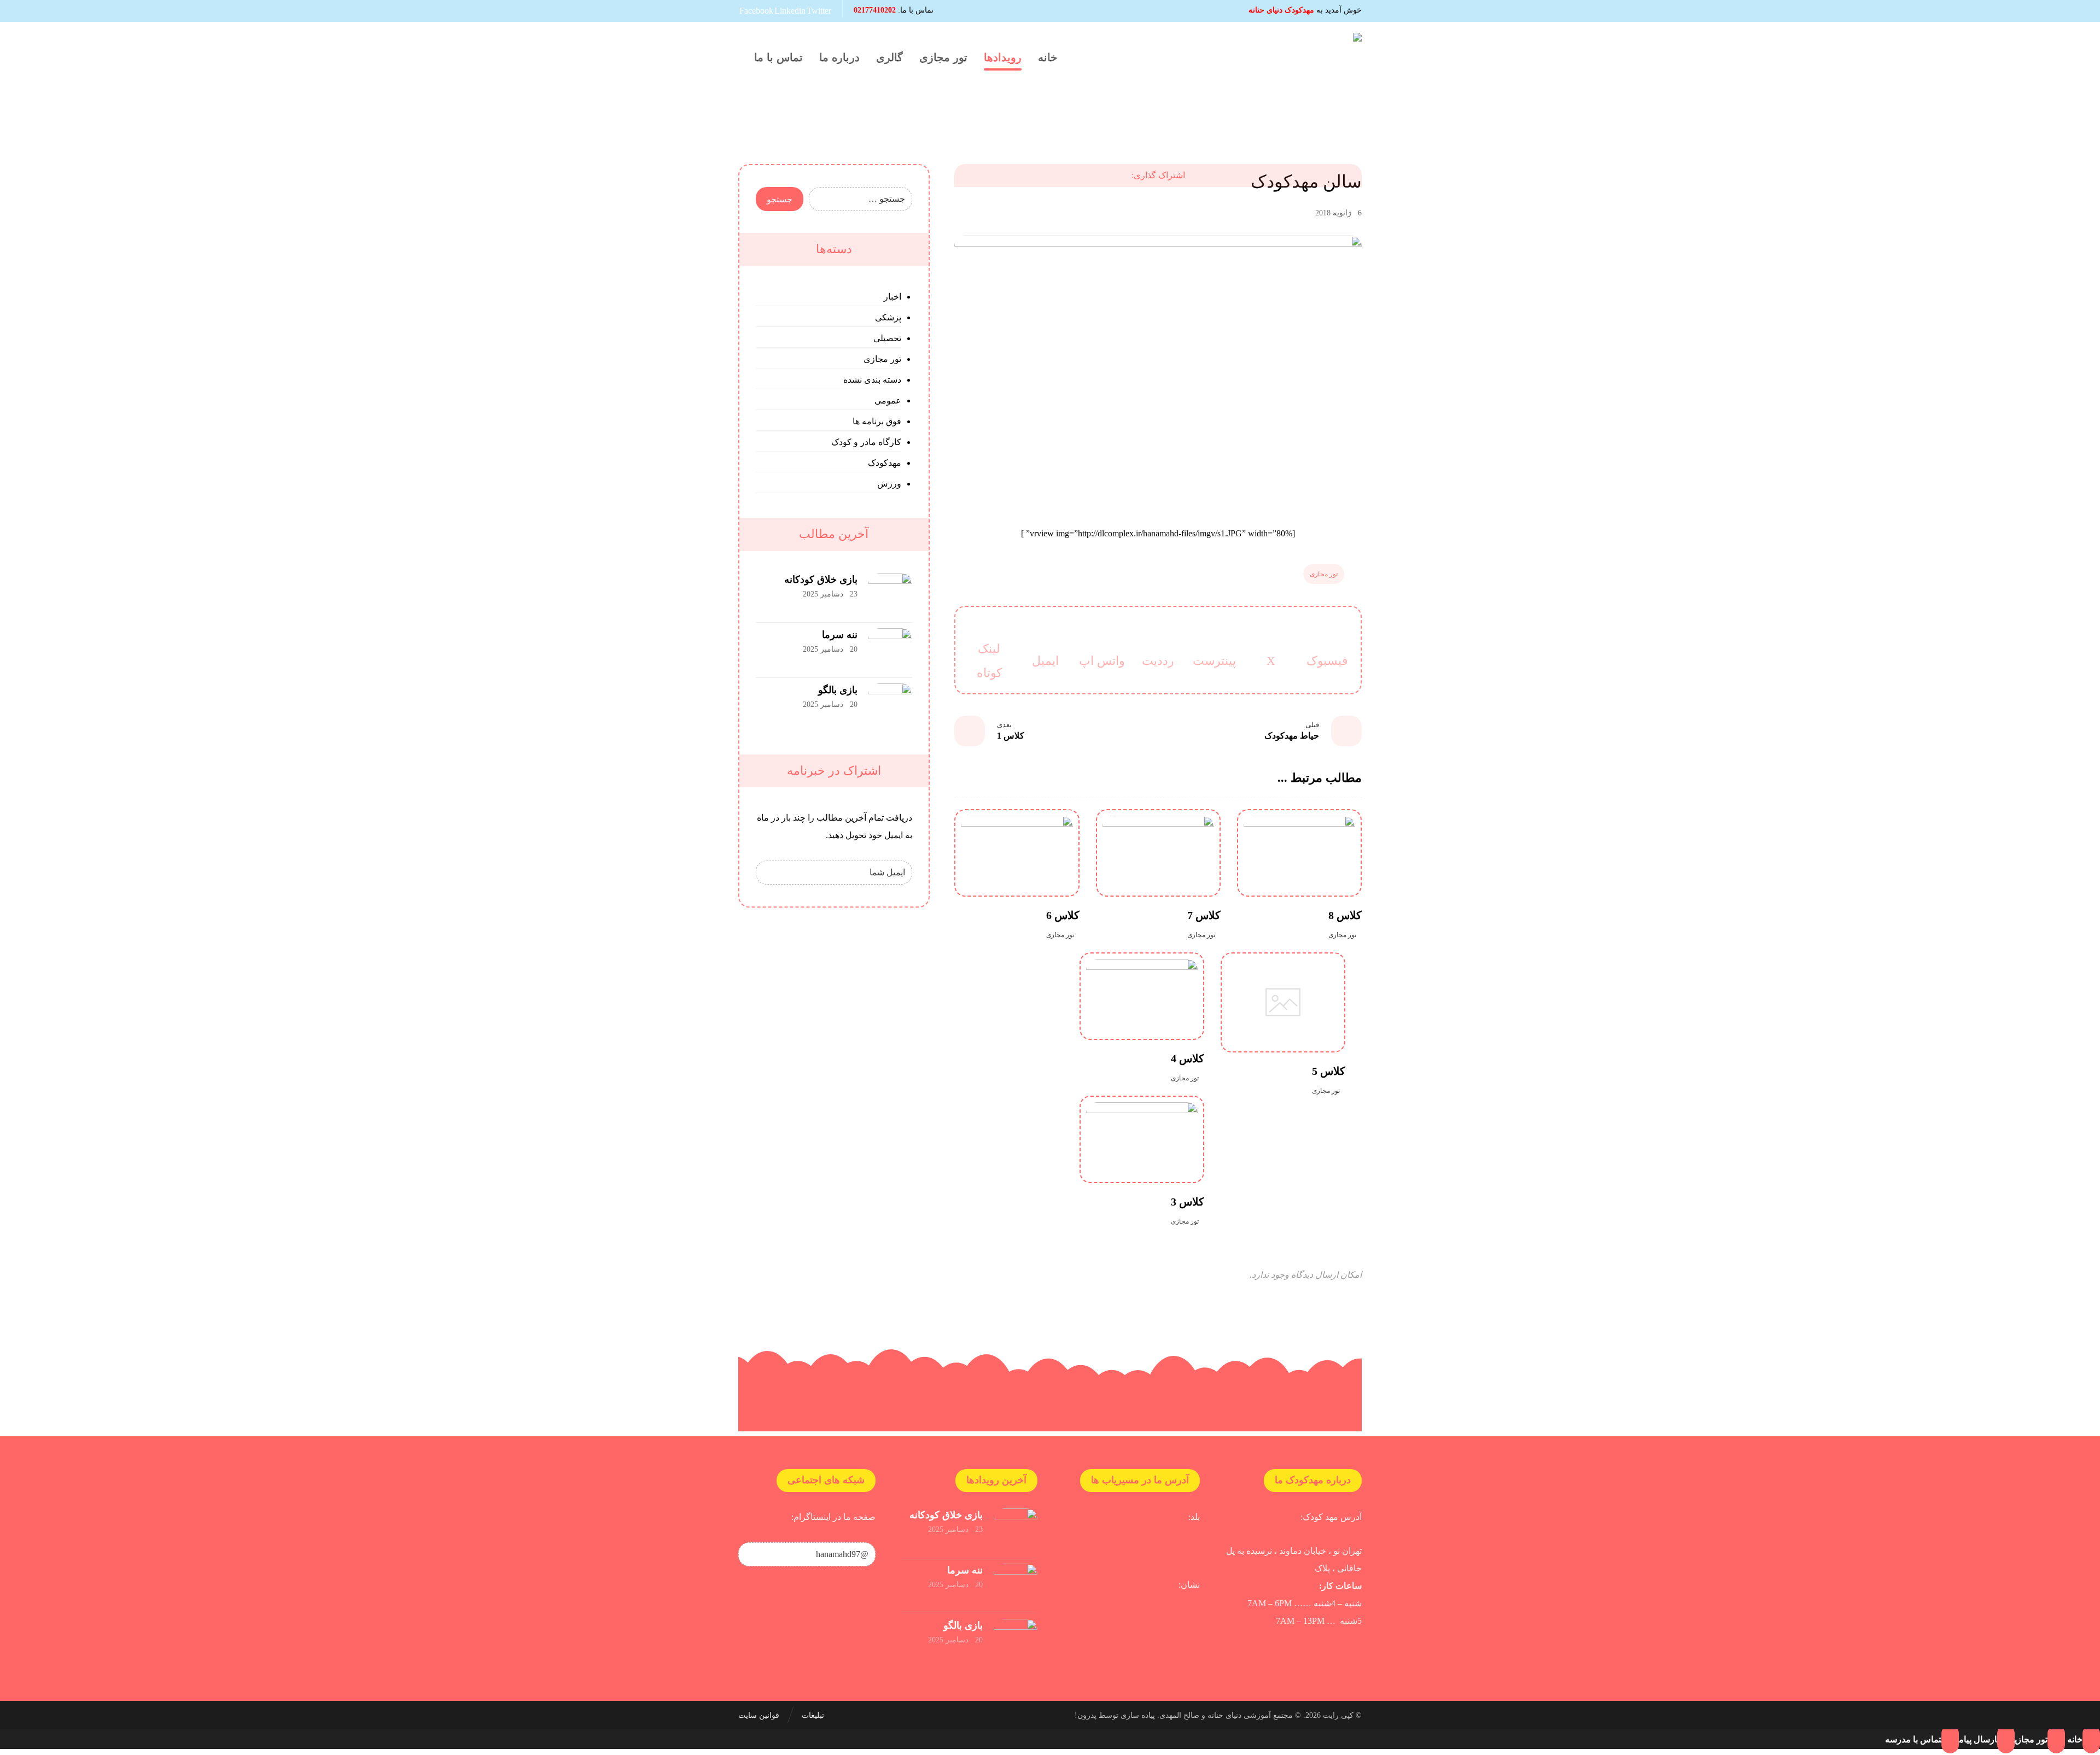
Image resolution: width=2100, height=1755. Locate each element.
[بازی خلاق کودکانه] (890, 595)
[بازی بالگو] (890, 705)
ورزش (889, 484)
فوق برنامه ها (877, 421)
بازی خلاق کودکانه (821, 580)
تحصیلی (887, 338)
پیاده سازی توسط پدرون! (1115, 1715)
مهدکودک (885, 463)
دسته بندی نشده (872, 380)
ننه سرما (840, 635)
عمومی (888, 400)
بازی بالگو (838, 690)
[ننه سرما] (890, 650)
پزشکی (888, 317)
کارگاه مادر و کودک (866, 442)
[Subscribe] (767, 873)
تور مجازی (1324, 574)
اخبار (892, 297)
